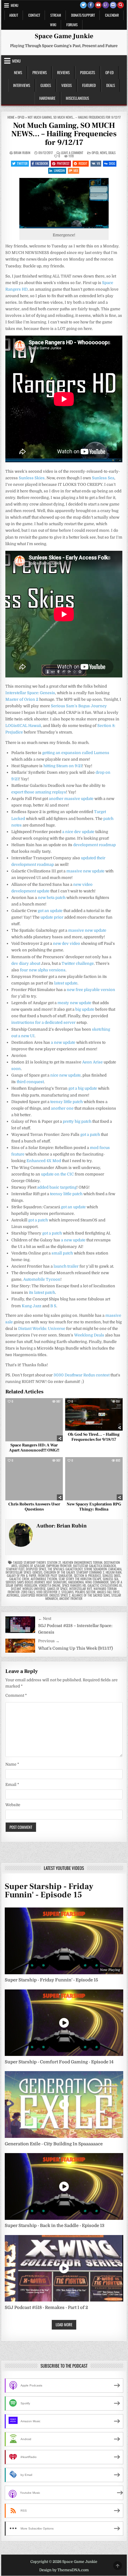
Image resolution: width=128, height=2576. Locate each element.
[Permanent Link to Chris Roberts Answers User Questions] (34, 1479)
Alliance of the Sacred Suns (91, 1595)
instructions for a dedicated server (43, 1022)
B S (53, 1306)
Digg (112, 163)
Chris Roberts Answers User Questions (34, 1507)
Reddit (83, 163)
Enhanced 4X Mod (44, 1161)
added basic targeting (57, 1187)
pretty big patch (77, 1121)
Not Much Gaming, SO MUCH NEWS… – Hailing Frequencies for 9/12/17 (64, 134)
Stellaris (67, 1592)
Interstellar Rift (81, 1589)
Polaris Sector (85, 1592)
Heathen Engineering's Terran (82, 1562)
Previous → (49, 1641)
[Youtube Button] (98, 5)
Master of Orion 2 (22, 699)
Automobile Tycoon (42, 1279)
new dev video (67, 943)
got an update (50, 911)
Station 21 (54, 1562)
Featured (89, 85)
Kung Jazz (32, 1306)
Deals (111, 85)
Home (11, 117)
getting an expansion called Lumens (76, 753)
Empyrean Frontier (59, 1566)
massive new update (85, 871)
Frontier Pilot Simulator (55, 1575)
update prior (52, 917)
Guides (46, 85)
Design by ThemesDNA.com (64, 2570)
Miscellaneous (77, 98)
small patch (62, 1253)
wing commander (97, 1582)
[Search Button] (121, 5)
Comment (16, 1695)
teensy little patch (67, 1102)
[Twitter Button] (83, 5)
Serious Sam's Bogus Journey (25, 1582)
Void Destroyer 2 (48, 1592)
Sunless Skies (32, 478)
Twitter (22, 163)
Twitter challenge (78, 963)
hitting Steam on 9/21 (63, 766)
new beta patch (52, 898)
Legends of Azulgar (32, 1566)
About (14, 15)
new (33, 970)
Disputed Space (36, 1569)
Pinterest (63, 163)
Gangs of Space (57, 1589)
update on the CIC (57, 1174)
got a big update (83, 1088)
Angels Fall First (108, 1592)
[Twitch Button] (106, 5)
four (24, 970)
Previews (40, 72)
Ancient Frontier (71, 1598)
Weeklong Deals (89, 1335)
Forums (72, 25)
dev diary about (26, 963)
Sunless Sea (103, 478)
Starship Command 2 (90, 1572)
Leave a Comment (72, 153)
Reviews (63, 72)
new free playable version (91, 990)
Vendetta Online (50, 1585)
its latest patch (42, 1292)
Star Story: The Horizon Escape (80, 1579)
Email (12, 1785)
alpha (43, 970)
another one (62, 1108)
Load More (64, 2324)
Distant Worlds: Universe (42, 1329)
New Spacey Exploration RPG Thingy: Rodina (94, 1507)
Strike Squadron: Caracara (103, 1569)
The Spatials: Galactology (65, 1569)
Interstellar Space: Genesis (30, 693)
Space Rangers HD (74, 1585)
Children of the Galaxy (59, 1572)
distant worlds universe (28, 1589)
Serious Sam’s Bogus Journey (79, 706)
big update (85, 1009)
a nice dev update (78, 832)
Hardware (47, 98)
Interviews (22, 85)
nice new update (65, 1075)
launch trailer (66, 1266)
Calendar (112, 15)
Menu (15, 5)
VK (98, 163)
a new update (63, 1042)
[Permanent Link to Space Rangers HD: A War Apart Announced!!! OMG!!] (34, 1420)
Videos (67, 85)
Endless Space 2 (60, 1595)
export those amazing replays (39, 792)
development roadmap (95, 845)
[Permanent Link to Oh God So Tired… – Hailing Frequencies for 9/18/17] (94, 1414)
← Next (45, 1619)
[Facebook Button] (91, 5)
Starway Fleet (15, 1569)
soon (16, 1069)
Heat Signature (56, 1582)
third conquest (30, 1082)
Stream (56, 15)
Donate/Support (83, 15)
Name (12, 1764)
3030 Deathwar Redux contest (82, 1375)
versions (57, 970)
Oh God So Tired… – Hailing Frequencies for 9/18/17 (94, 1437)
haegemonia (76, 1582)
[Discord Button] (113, 5)
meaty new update (74, 1003)
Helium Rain (114, 1572)
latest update (66, 983)
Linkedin (59, 170)
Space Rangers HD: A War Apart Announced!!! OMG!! (34, 1448)
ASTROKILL (13, 1595)
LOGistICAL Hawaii (23, 726)
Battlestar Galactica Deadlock (95, 1566)
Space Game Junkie (64, 36)
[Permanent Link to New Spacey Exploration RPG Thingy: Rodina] (94, 1479)
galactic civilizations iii (105, 1585)
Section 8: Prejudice (87, 1575)
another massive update (71, 799)
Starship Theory (35, 1562)
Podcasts (88, 72)
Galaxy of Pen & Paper (22, 1575)
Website (13, 1805)
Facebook (42, 163)
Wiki (53, 25)
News (18, 72)
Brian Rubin (22, 153)
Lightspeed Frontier (34, 1595)
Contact (34, 15)
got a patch (90, 1135)
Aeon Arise (92, 1062)
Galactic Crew (19, 1579)
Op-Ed (110, 72)
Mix (76, 170)
